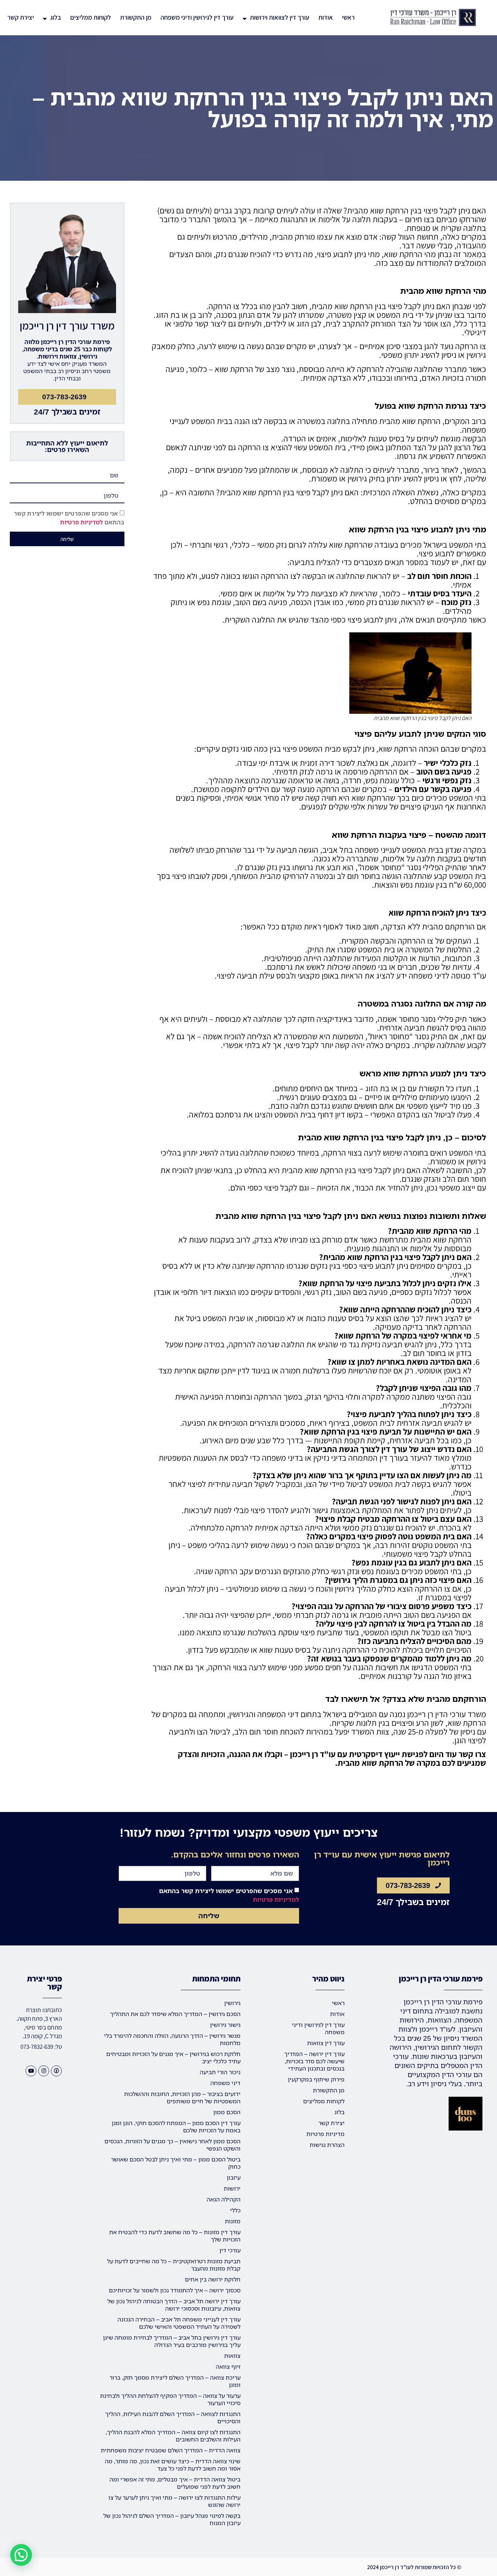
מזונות (233, 2221)
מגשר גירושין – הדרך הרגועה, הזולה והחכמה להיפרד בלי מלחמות (172, 2039)
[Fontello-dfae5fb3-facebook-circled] (56, 2071)
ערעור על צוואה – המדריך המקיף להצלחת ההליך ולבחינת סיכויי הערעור (170, 2399)
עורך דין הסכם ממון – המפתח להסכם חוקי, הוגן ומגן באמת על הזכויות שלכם (176, 2127)
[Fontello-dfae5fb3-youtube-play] (31, 2071)
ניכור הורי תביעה (220, 2072)
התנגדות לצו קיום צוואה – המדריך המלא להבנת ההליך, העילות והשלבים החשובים (173, 2436)
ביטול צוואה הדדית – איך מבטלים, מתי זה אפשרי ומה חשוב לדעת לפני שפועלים (175, 2483)
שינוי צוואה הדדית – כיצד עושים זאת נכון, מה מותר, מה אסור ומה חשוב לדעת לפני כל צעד (173, 2465)
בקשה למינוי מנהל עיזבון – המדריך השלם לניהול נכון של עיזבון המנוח (172, 2519)
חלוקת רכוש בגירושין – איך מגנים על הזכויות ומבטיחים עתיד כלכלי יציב (173, 2057)
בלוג (56, 17)
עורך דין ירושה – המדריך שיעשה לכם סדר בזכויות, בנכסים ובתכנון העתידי (314, 2061)
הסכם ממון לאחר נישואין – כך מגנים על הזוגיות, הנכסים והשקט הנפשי (172, 2145)
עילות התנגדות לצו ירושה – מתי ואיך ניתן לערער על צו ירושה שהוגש (174, 2501)
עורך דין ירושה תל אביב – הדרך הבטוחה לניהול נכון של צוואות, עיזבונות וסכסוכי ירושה (174, 2305)
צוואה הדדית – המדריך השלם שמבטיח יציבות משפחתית (171, 2450)
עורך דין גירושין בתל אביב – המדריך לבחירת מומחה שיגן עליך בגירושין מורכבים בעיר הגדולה (172, 2341)
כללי (235, 2210)
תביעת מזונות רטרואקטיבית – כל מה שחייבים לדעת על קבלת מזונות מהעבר (174, 2265)
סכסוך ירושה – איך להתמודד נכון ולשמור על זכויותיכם (175, 2290)
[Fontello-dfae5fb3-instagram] (44, 2071)
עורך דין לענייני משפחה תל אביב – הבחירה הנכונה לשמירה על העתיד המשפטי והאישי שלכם (179, 2323)
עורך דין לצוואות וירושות (280, 17)
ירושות (232, 2188)
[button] (21, 2555)
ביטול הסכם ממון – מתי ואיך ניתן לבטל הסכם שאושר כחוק (176, 2163)
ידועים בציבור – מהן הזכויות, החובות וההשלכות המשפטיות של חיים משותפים (182, 2097)
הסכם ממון (227, 2112)
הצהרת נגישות (327, 2145)
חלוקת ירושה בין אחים (213, 2279)
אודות (326, 17)
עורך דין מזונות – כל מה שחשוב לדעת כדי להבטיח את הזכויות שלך (175, 2236)
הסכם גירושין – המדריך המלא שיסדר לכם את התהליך (175, 2014)
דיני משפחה (225, 2083)
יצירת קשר (21, 17)
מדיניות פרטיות (325, 2134)
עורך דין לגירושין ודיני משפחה (197, 17)
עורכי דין (230, 2250)
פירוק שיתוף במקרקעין (316, 2079)
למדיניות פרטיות (81, 523)
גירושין (232, 2003)
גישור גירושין (225, 2025)
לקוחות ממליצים (91, 17)
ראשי (348, 17)
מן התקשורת (136, 17)
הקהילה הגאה (224, 2199)
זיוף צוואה (228, 2367)
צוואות (232, 2356)
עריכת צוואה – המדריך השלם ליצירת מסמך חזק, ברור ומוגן (175, 2381)
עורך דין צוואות (326, 2043)
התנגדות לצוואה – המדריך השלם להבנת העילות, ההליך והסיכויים (173, 2417)
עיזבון (234, 2177)
